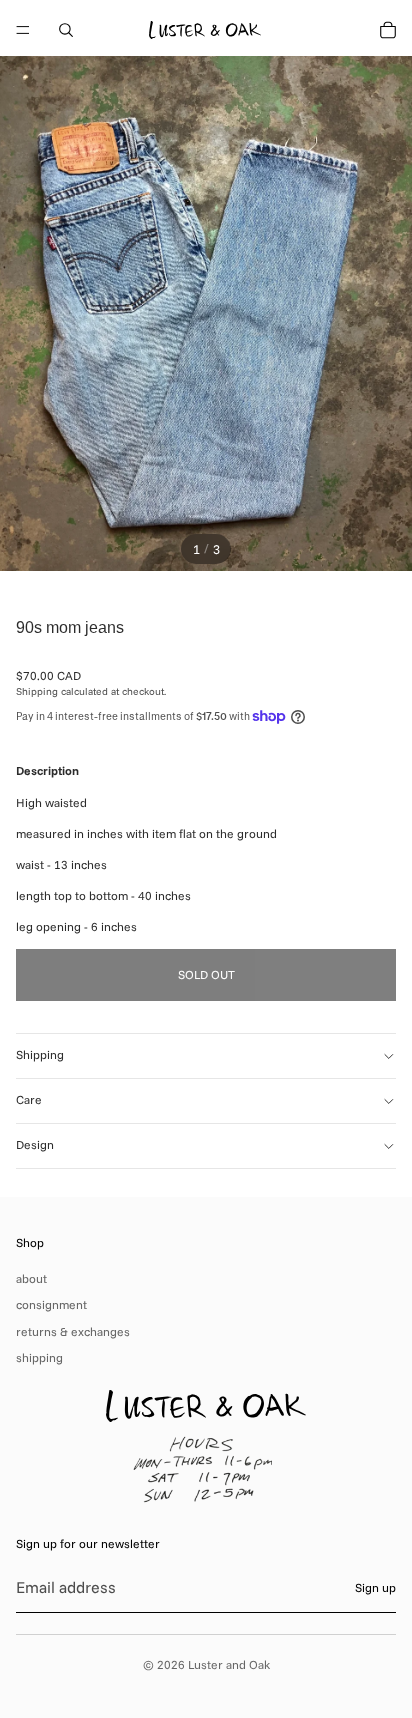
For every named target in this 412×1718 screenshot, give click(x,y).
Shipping (40, 1054)
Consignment (51, 1304)
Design (35, 1144)
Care (29, 1099)
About (31, 1278)
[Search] (66, 30)
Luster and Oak (229, 1664)
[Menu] (23, 30)
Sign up (375, 1587)
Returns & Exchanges (73, 1331)
